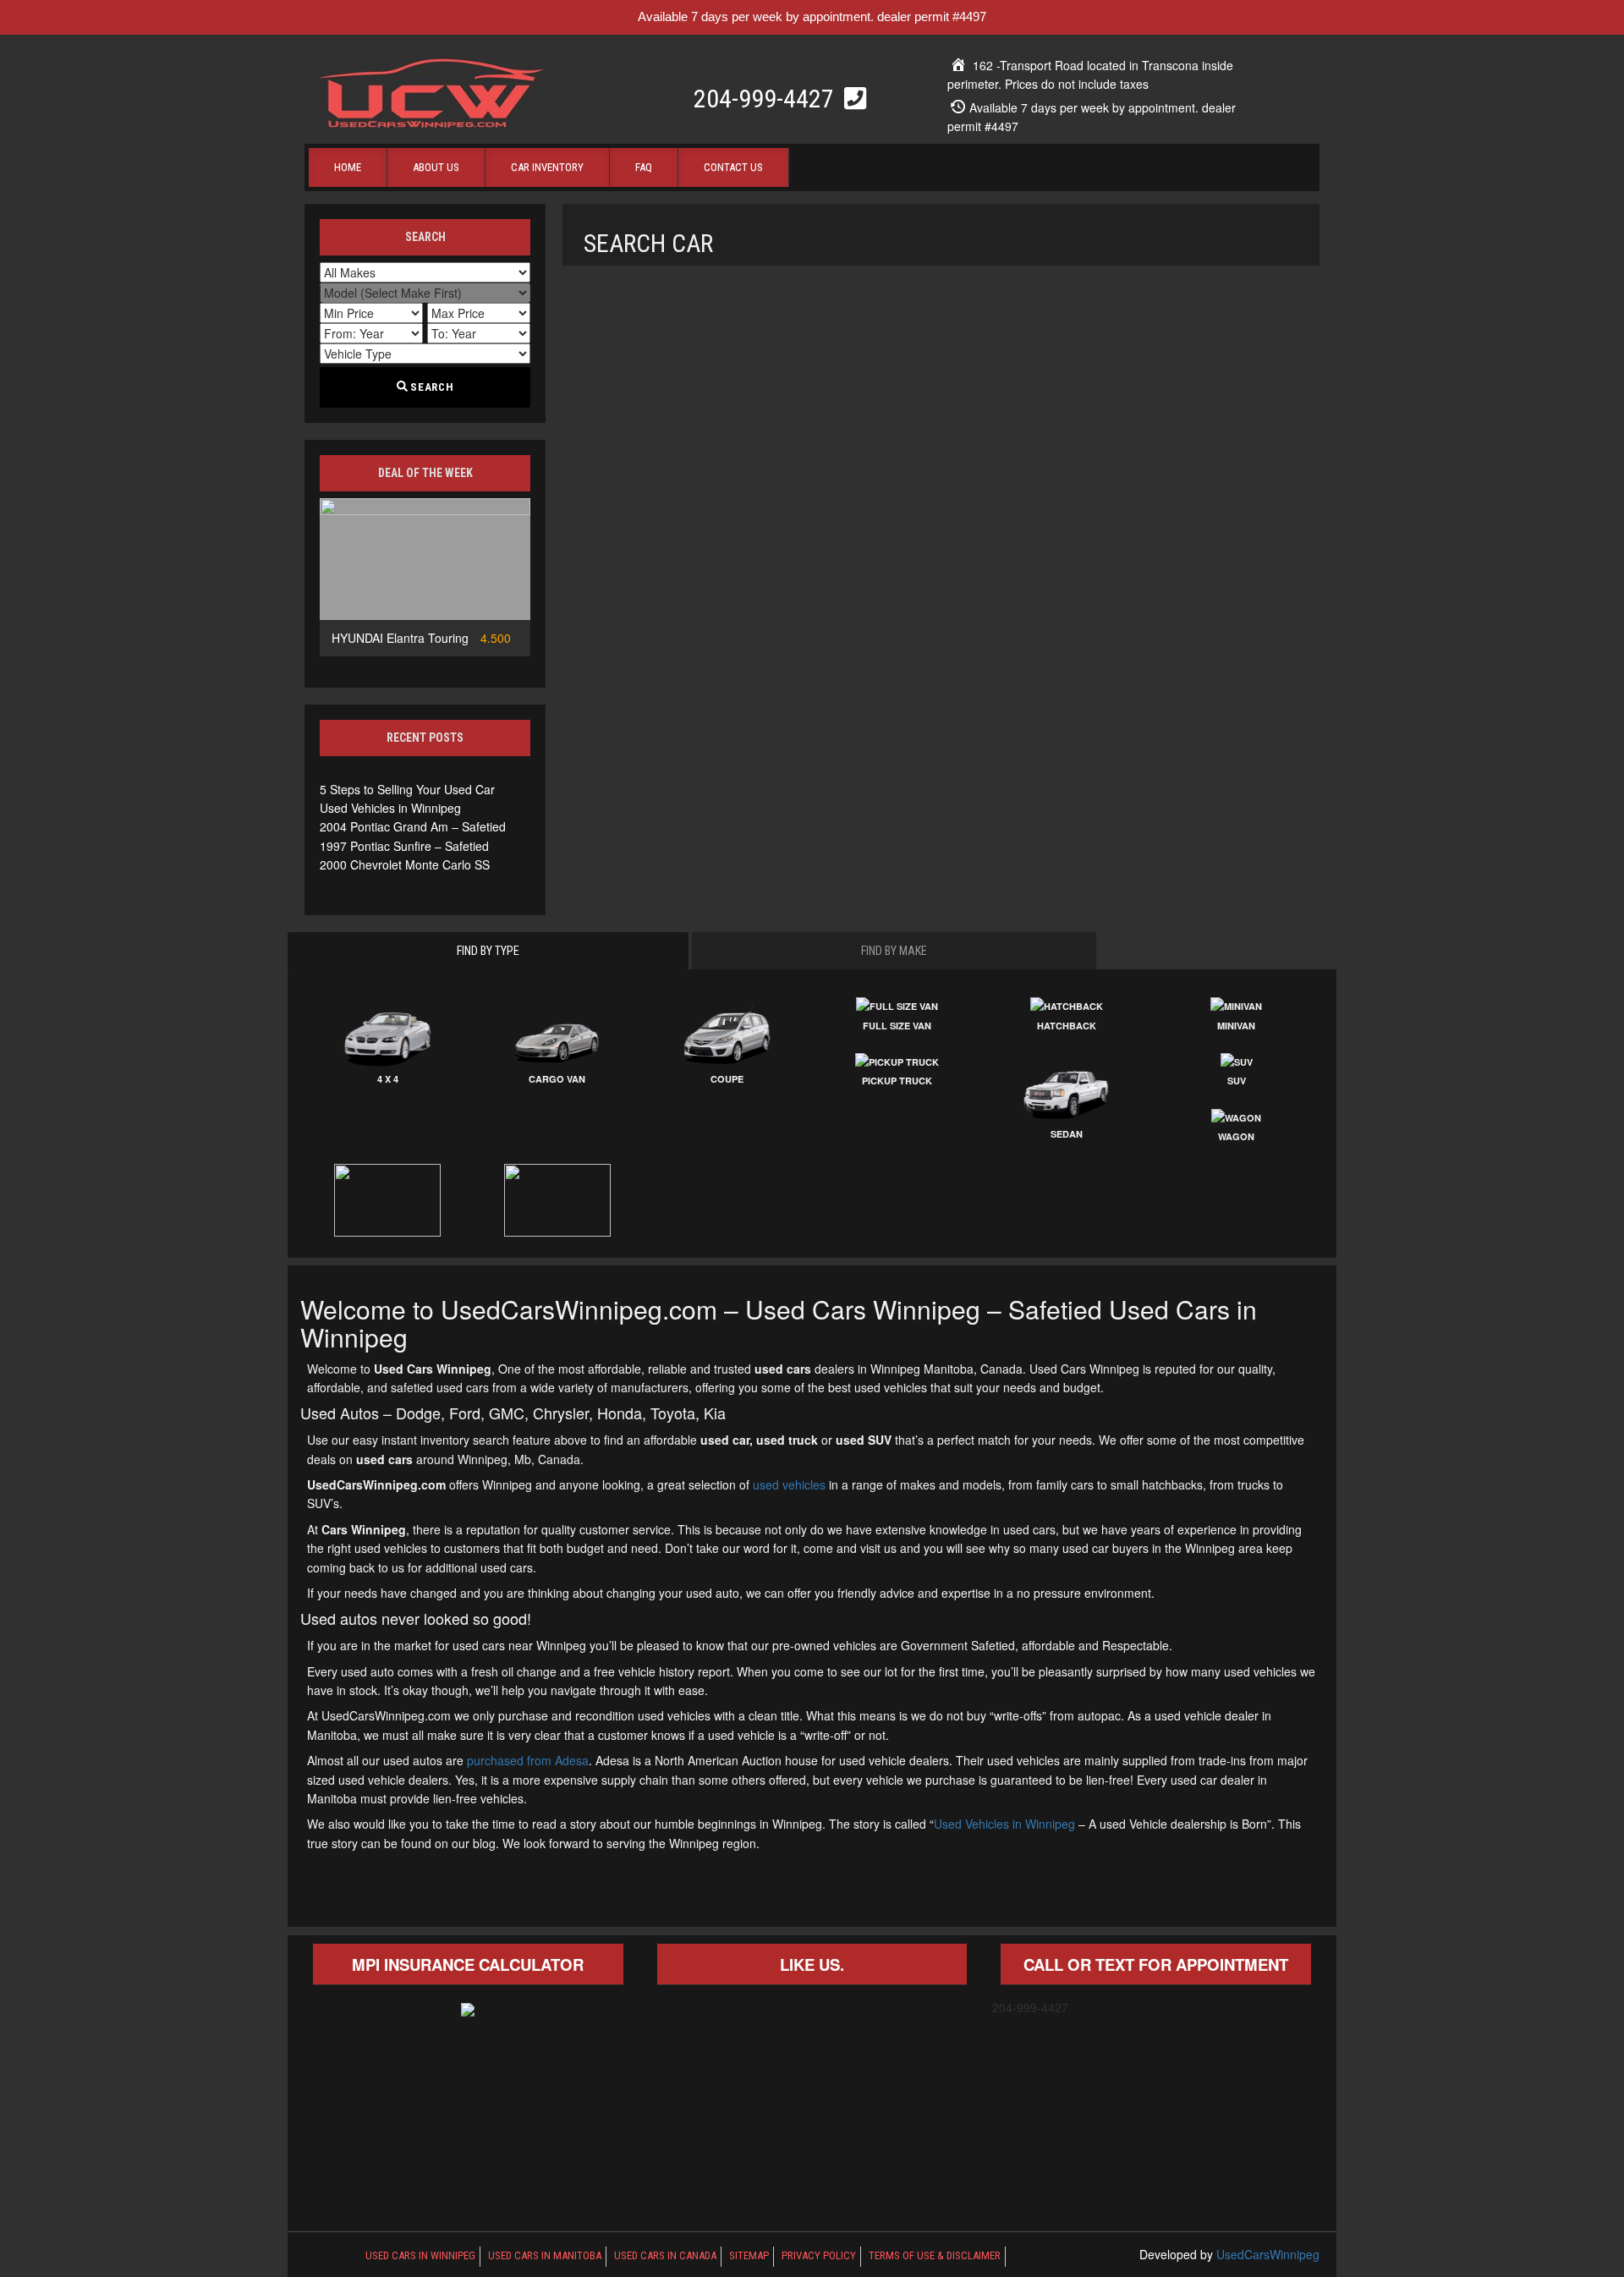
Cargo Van (557, 1079)
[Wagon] (1236, 1118)
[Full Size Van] (897, 1007)
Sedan (1067, 1134)
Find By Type (488, 951)
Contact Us (733, 167)
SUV (1237, 1081)
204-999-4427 (767, 99)
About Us (436, 167)
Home (348, 167)
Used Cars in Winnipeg (420, 2255)
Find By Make (894, 951)
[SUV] (1236, 1062)
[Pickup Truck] (897, 1062)
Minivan (1236, 1026)
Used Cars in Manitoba (545, 2255)
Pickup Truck (897, 1081)
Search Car (648, 243)
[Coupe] (727, 1034)
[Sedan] (1067, 1089)
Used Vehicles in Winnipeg (390, 808)
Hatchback (1067, 1026)
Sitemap (749, 2255)
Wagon (1236, 1136)
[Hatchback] (1067, 1007)
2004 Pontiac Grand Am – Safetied (413, 826)
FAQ (644, 167)
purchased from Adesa (528, 1760)
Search (431, 387)
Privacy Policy (819, 2255)
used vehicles (789, 1484)
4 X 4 (388, 1079)
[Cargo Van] (558, 1034)
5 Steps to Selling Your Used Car (407, 789)
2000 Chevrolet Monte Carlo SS (405, 864)
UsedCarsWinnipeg (1268, 2254)
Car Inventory (547, 167)
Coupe (727, 1079)
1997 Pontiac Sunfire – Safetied (404, 846)
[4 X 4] (388, 1034)
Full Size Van (897, 1026)
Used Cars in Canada (665, 2255)
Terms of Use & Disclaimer (935, 2255)
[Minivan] (1236, 1007)
